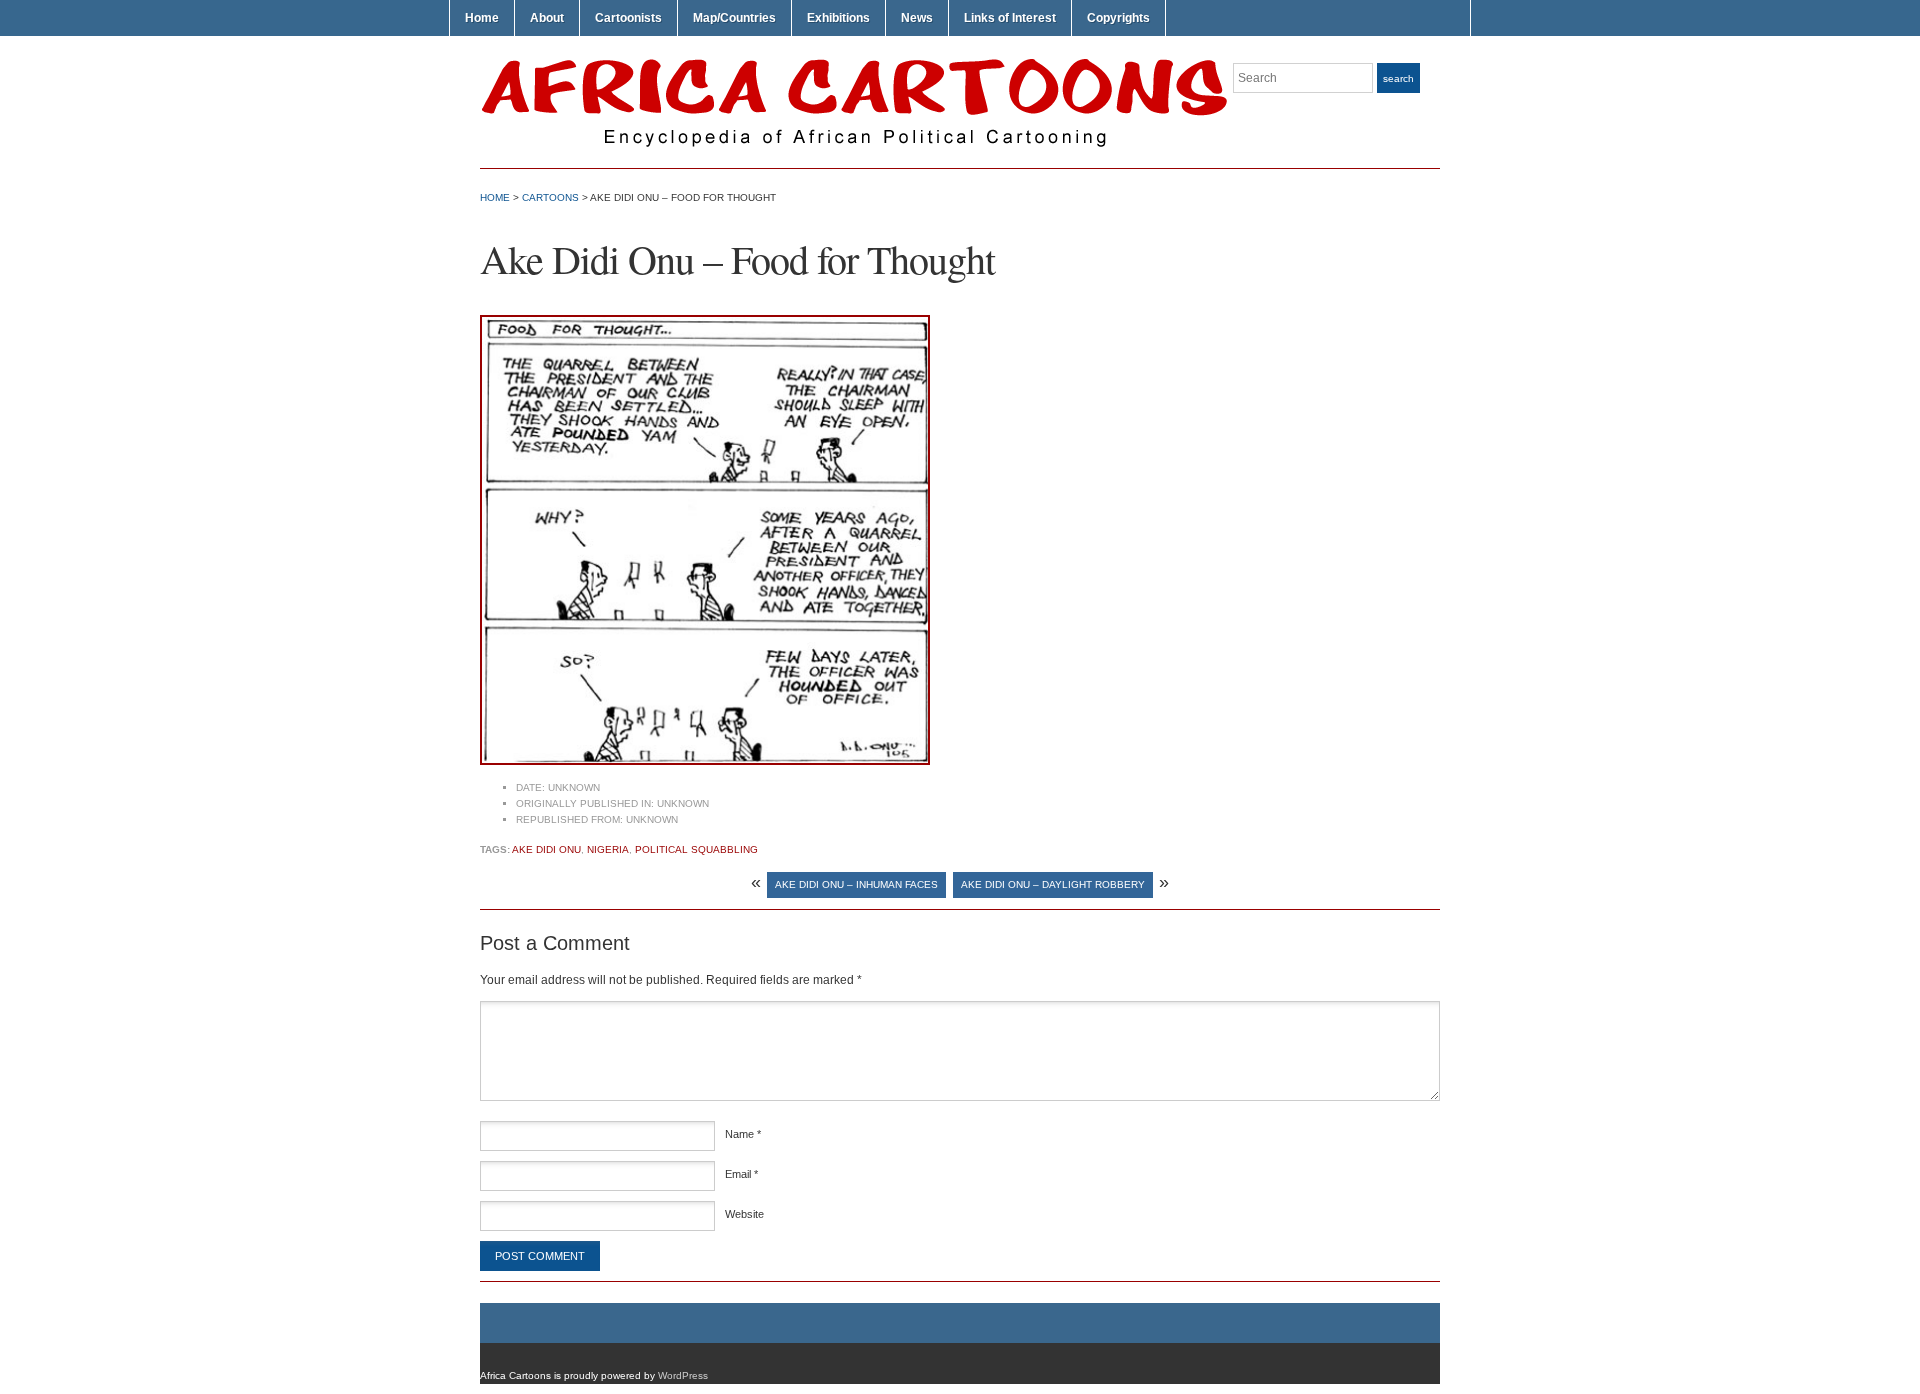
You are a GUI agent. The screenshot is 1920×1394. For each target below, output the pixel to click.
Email (741, 1174)
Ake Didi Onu (546, 849)
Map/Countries (734, 18)
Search (1398, 78)
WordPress (683, 1375)
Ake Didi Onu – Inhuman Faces (856, 884)
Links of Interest (1010, 18)
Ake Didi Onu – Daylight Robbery (1053, 884)
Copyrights (1118, 18)
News (917, 18)
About (547, 18)
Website (744, 1214)
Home (482, 18)
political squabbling (696, 849)
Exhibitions (838, 18)
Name (743, 1134)
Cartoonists (628, 18)
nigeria (608, 849)
